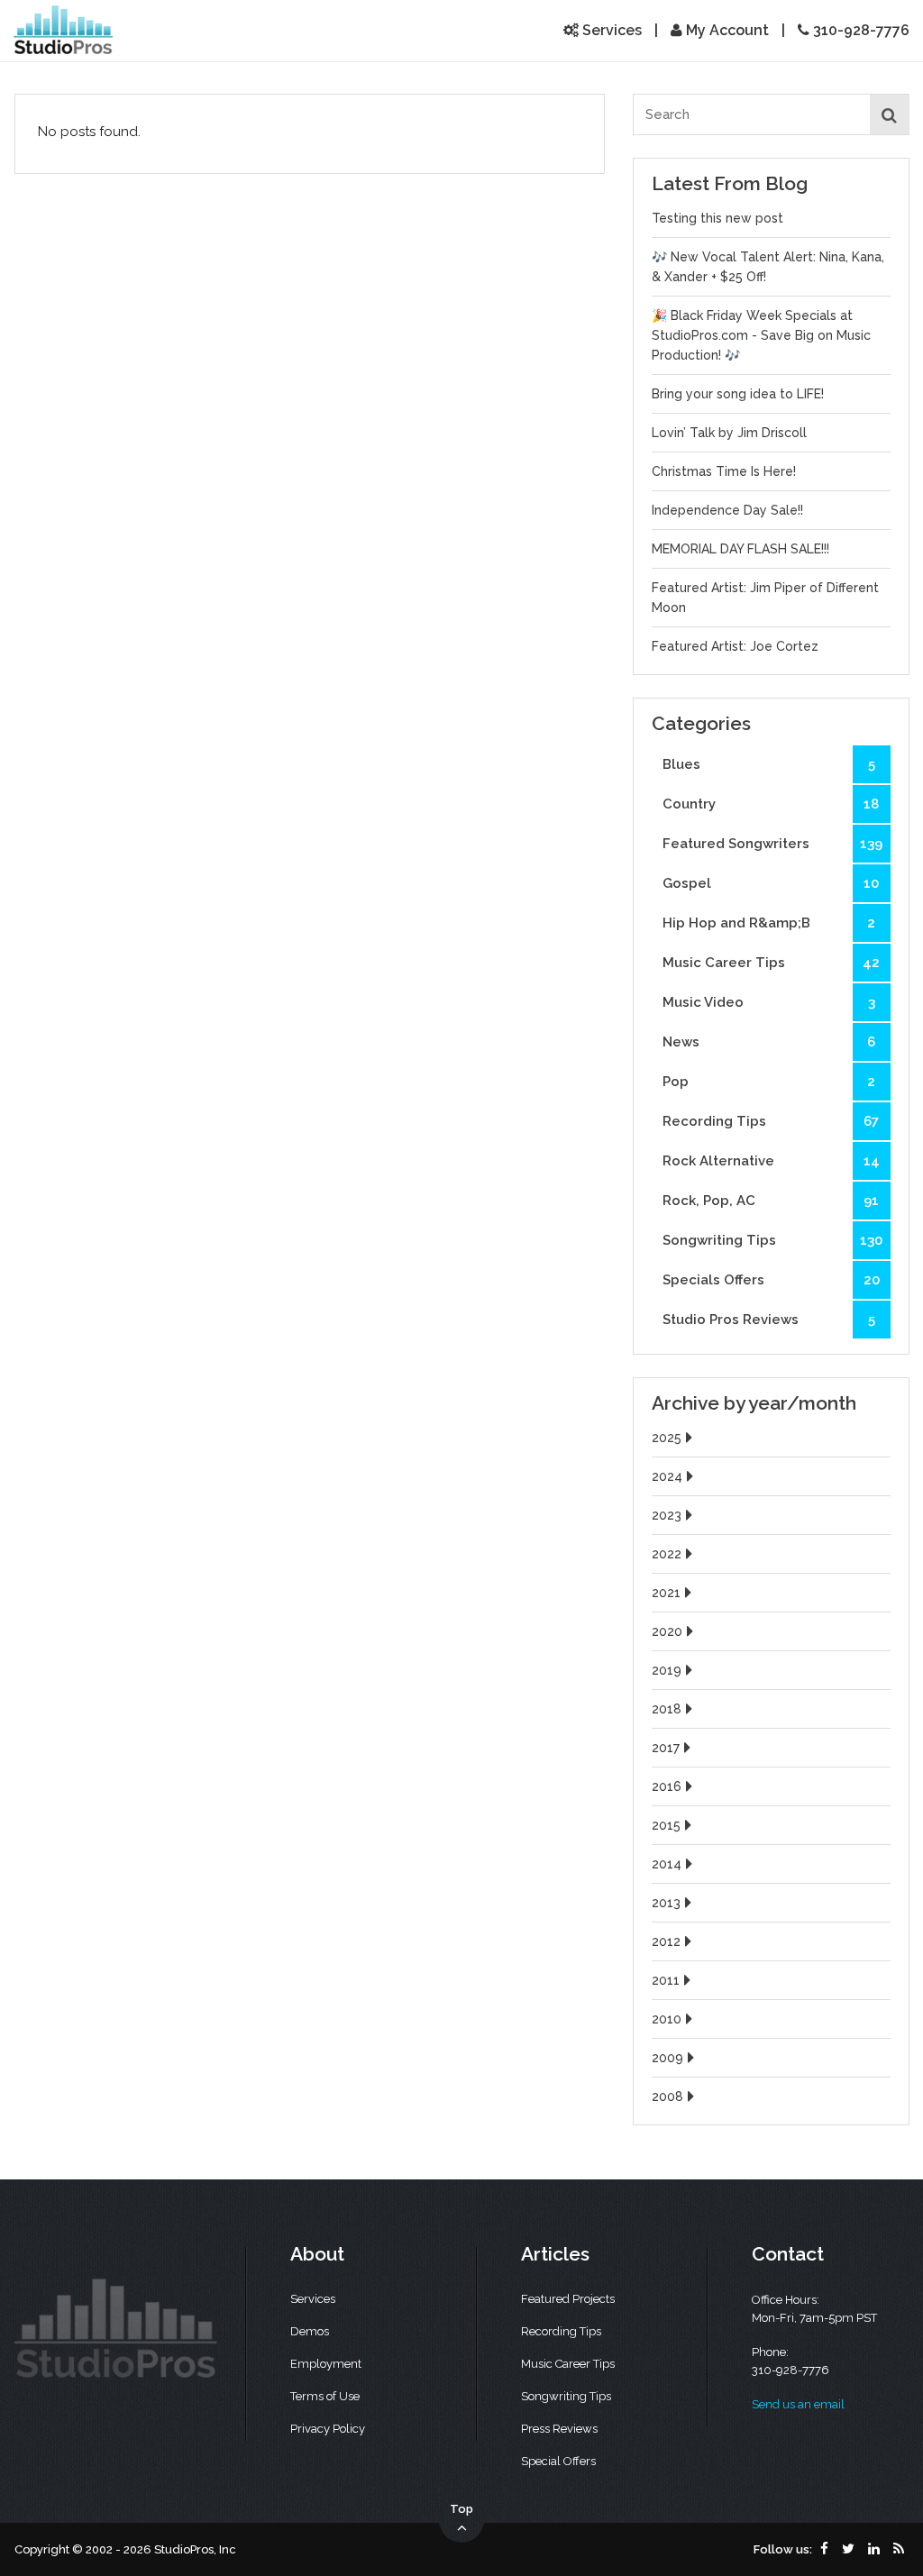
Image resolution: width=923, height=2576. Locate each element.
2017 (666, 1748)
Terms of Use (325, 2396)
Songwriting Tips (773, 1240)
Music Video (769, 1002)
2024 (667, 1476)
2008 (667, 2096)
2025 (667, 1438)
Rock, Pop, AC (771, 1201)
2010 (667, 2019)
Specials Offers (771, 1280)
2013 (666, 1903)
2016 (667, 1786)
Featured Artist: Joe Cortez (735, 646)
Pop (769, 1082)
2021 (666, 1593)
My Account (726, 30)
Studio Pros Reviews (769, 1320)
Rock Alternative (771, 1161)
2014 (667, 1864)
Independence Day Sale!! (727, 510)
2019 (667, 1670)
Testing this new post (717, 218)
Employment (326, 2364)
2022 (667, 1554)
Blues (769, 764)
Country (771, 804)
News (769, 1042)
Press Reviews (559, 2429)
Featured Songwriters (773, 844)
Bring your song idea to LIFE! (738, 394)
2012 (666, 1941)
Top (461, 2509)
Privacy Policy (328, 2429)
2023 (667, 1515)
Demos (310, 2331)
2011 (666, 1980)
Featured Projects (568, 2299)
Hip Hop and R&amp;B (769, 923)
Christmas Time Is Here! (724, 471)
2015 (666, 1825)
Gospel (771, 883)
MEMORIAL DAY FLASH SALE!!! (740, 549)
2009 (667, 2058)
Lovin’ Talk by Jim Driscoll (729, 433)
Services (610, 30)
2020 (667, 1631)
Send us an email (798, 2404)
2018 (667, 1709)
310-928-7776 (859, 30)
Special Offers (558, 2461)
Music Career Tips (772, 963)
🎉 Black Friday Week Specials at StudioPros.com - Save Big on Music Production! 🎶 (761, 335)
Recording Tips (771, 1121)
